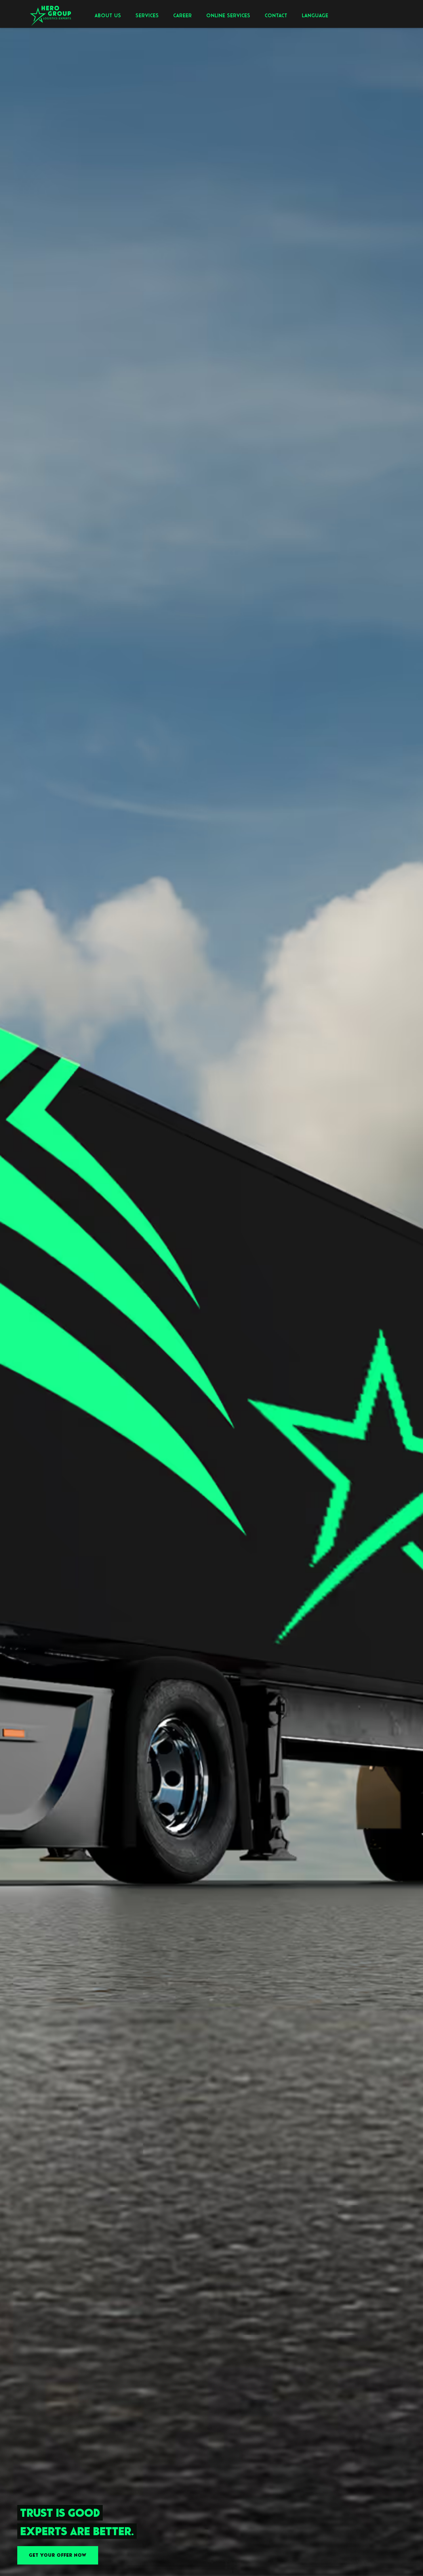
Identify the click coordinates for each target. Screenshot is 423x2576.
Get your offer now (58, 2555)
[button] (108, 15)
